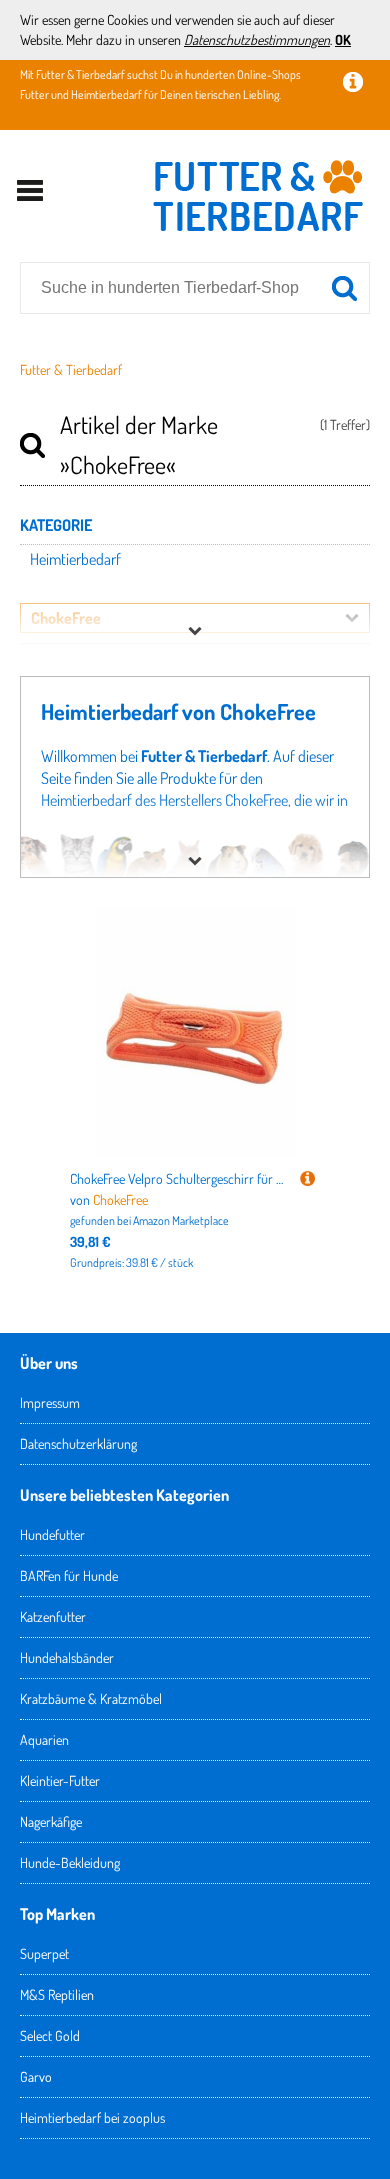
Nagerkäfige (51, 1821)
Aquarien (44, 1739)
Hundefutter (52, 1534)
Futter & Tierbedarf (71, 369)
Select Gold (50, 2035)
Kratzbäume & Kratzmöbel (91, 1698)
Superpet (44, 1953)
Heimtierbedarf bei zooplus (92, 2117)
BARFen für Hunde (69, 1575)
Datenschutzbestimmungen (257, 39)
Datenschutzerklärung (78, 1443)
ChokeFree (120, 1199)
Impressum (50, 1402)
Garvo (36, 2076)
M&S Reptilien (57, 1994)
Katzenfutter (53, 1616)
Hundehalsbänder (67, 1657)
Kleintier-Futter (60, 1780)
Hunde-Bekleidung (70, 1862)
